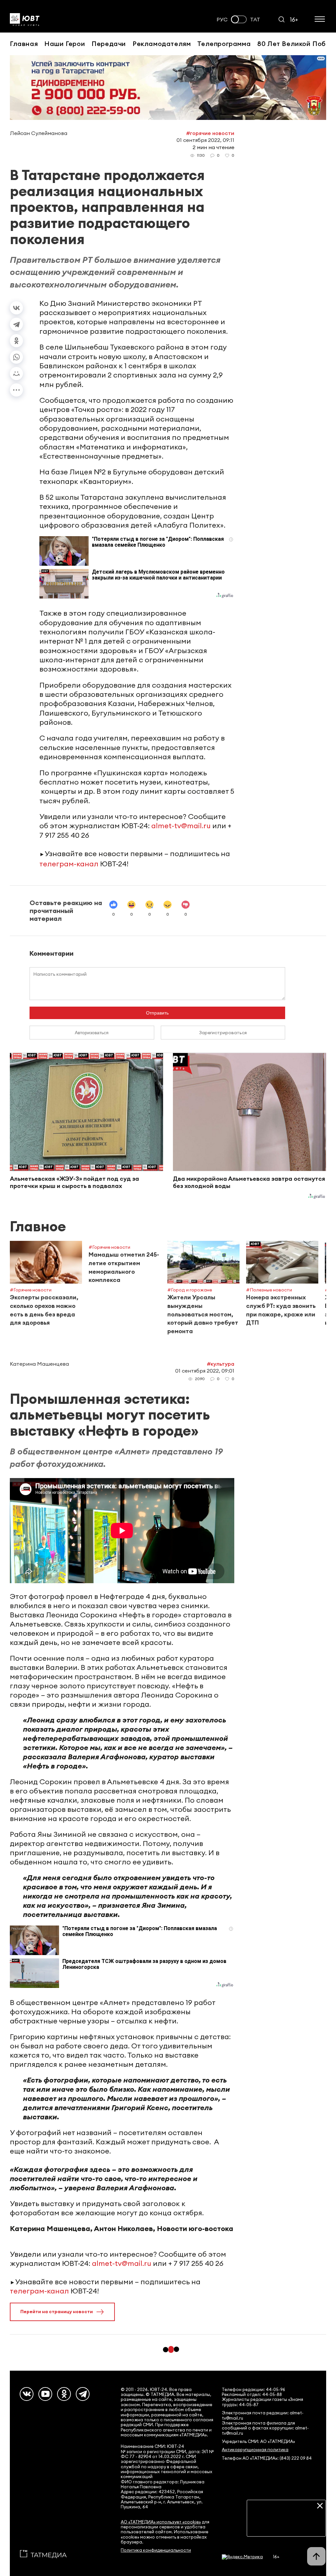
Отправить (157, 1013)
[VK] (27, 2394)
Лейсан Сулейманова (39, 133)
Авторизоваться (92, 1033)
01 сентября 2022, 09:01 (205, 1371)
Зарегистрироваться (223, 1033)
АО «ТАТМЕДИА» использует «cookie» (161, 2522)
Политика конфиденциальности (156, 2550)
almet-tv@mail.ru (181, 826)
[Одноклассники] (16, 341)
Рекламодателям (162, 44)
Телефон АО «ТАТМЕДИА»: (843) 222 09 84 (267, 2458)
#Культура (220, 1364)
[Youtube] (45, 2394)
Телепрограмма (224, 44)
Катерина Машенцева (39, 1364)
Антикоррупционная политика (255, 2450)
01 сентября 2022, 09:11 (205, 140)
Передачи (109, 44)
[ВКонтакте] (16, 308)
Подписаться (287, 2526)
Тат (255, 20)
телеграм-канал (69, 864)
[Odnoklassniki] (64, 2394)
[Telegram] (16, 324)
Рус (222, 20)
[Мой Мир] (16, 374)
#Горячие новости (210, 133)
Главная (24, 44)
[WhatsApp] (16, 357)
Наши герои (65, 44)
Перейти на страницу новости (57, 2312)
